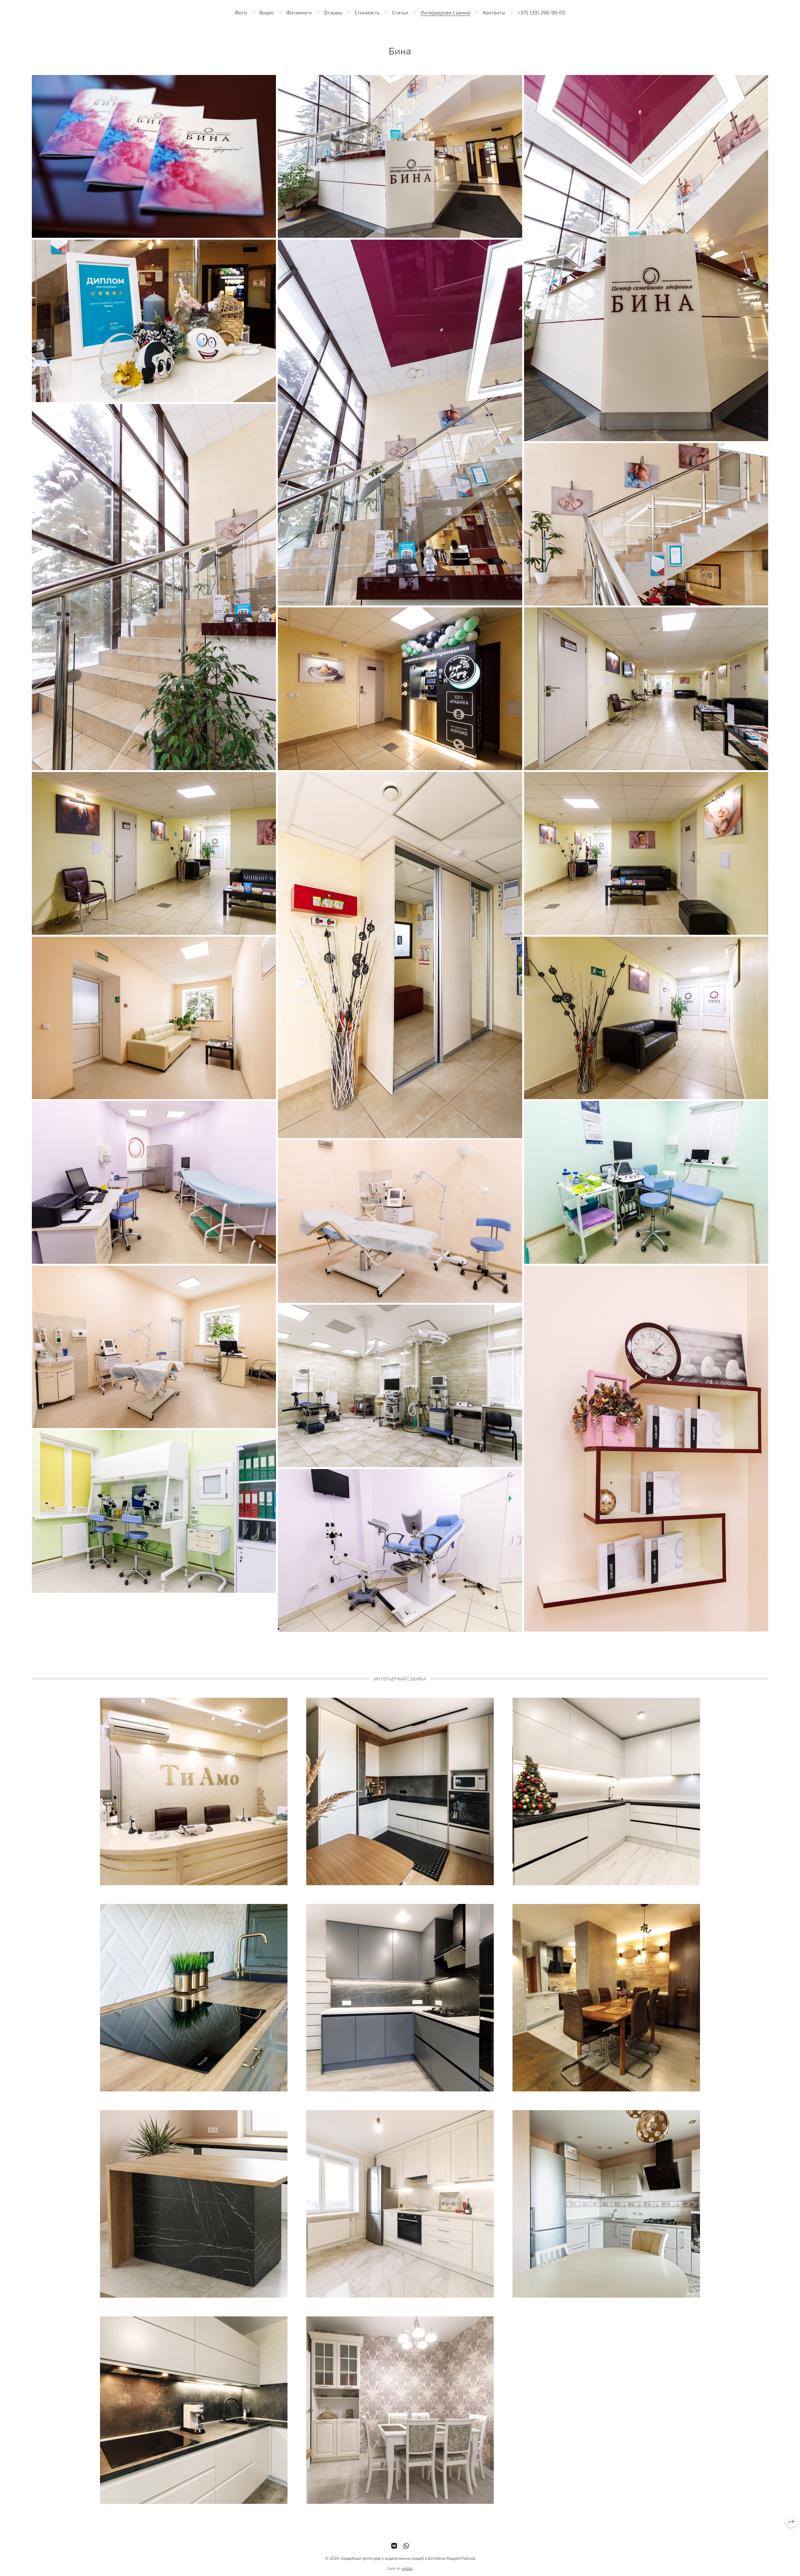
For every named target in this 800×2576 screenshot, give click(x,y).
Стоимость (367, 12)
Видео (267, 12)
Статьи (400, 12)
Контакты (494, 12)
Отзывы (333, 12)
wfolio (407, 2568)
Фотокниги (299, 12)
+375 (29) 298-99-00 (541, 12)
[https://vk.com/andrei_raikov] (394, 2546)
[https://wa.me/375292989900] (406, 2546)
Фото (241, 12)
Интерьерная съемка (445, 12)
